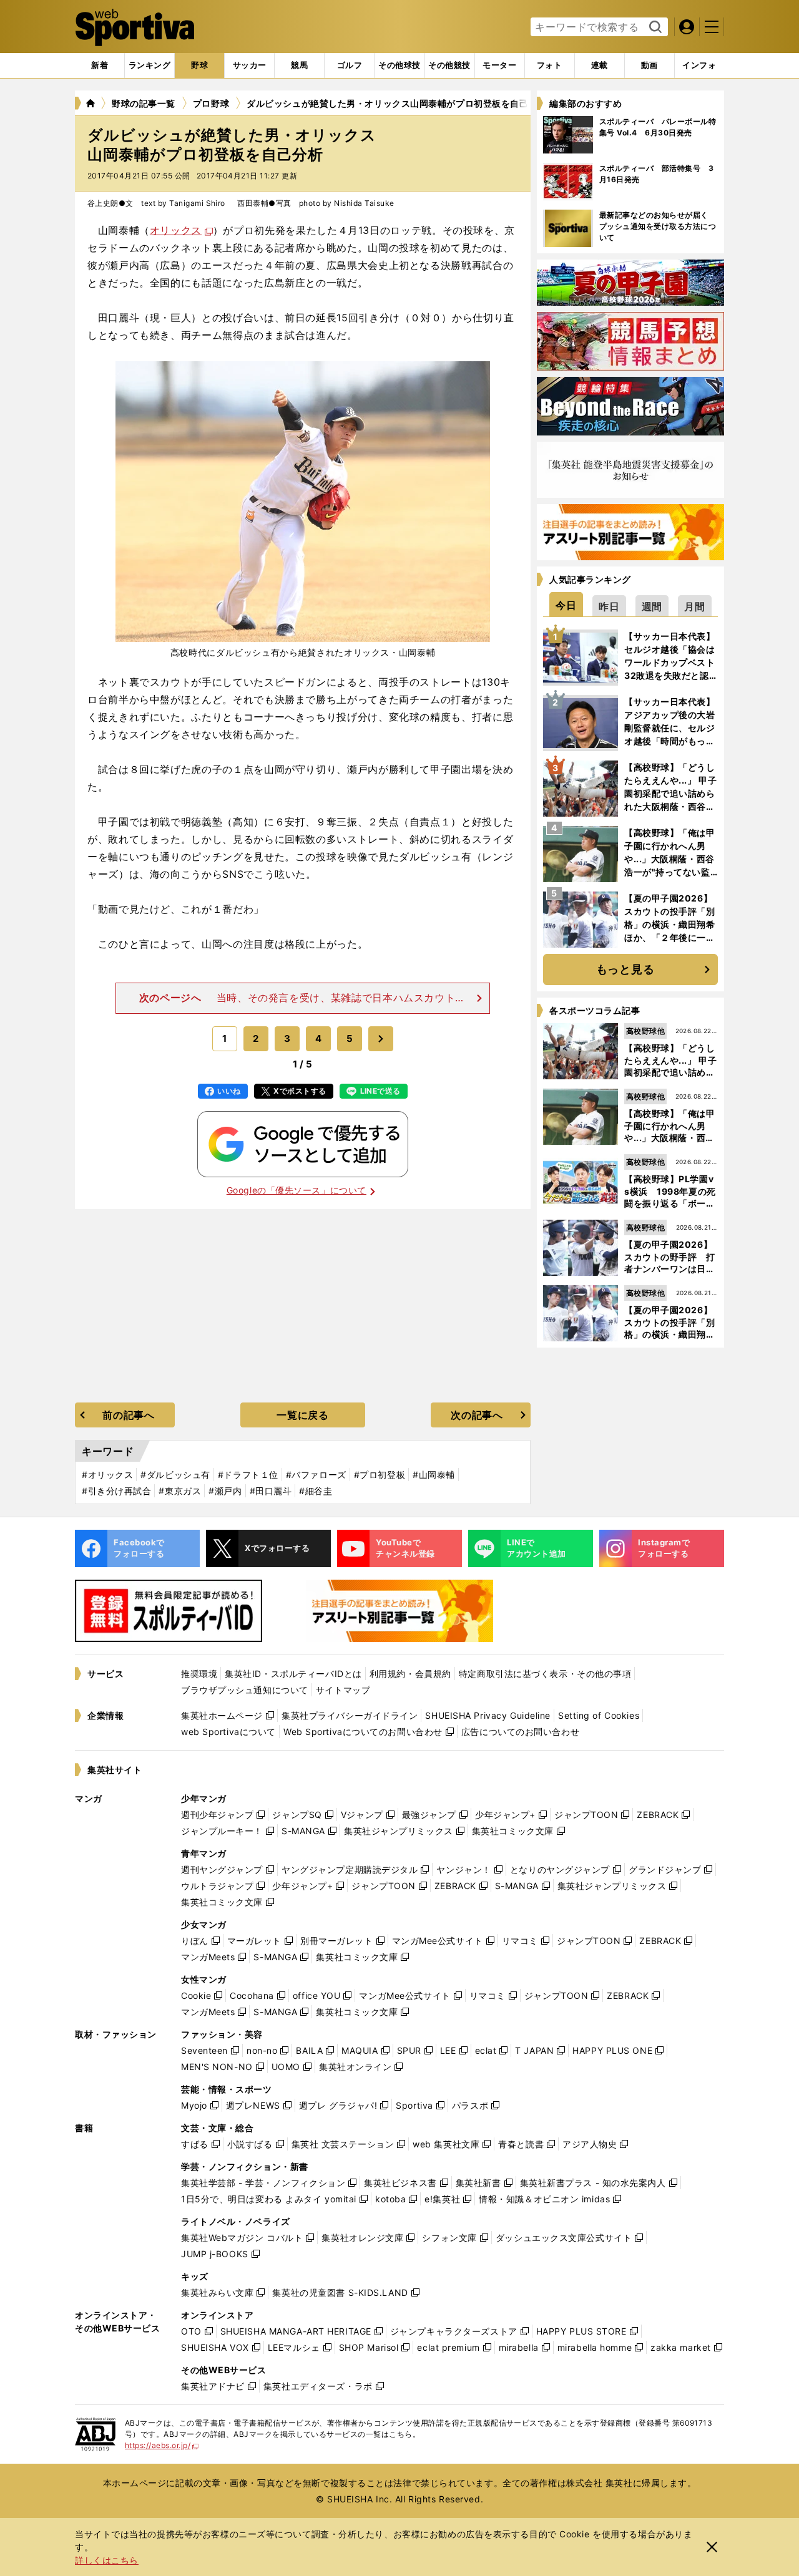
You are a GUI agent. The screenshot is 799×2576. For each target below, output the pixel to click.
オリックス (176, 230)
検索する (654, 27)
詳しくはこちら (107, 2560)
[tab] (199, 66)
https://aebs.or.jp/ (162, 2445)
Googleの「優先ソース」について (297, 1190)
